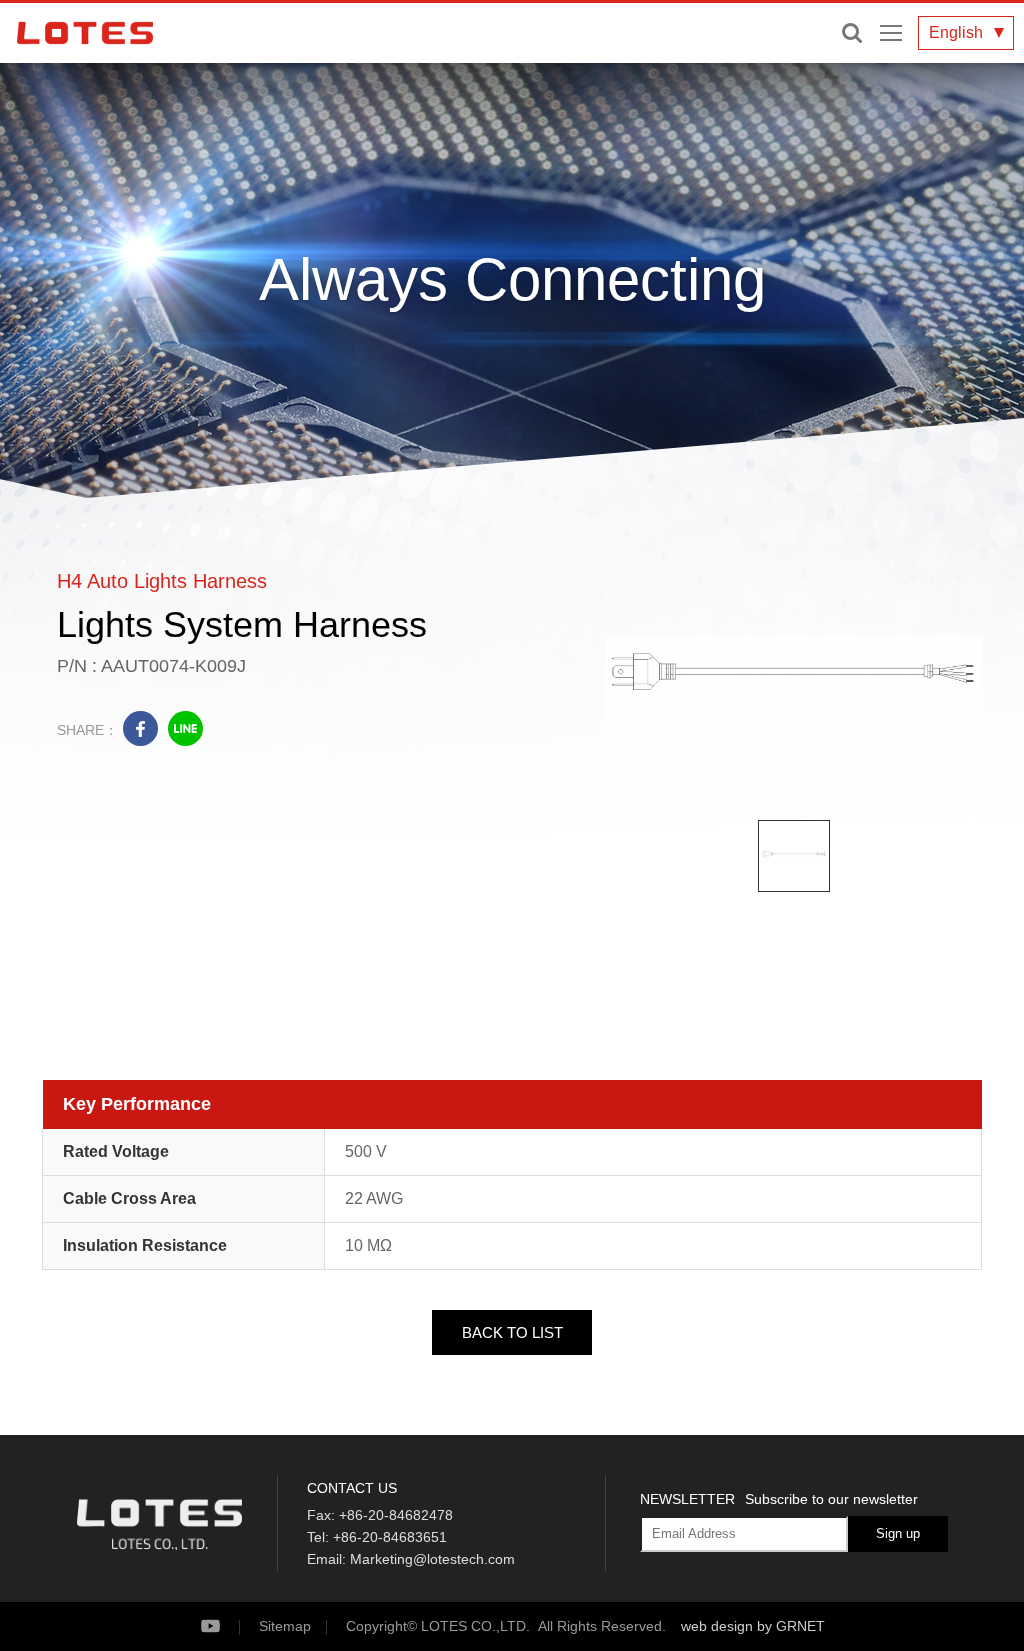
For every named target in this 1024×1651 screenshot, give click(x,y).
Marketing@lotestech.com (432, 1559)
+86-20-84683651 (390, 1537)
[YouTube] (227, 1626)
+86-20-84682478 (396, 1515)
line (185, 728)
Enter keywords (852, 33)
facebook (140, 728)
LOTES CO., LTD (85, 33)
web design (717, 1626)
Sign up (898, 1533)
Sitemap (285, 1626)
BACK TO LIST (512, 1332)
